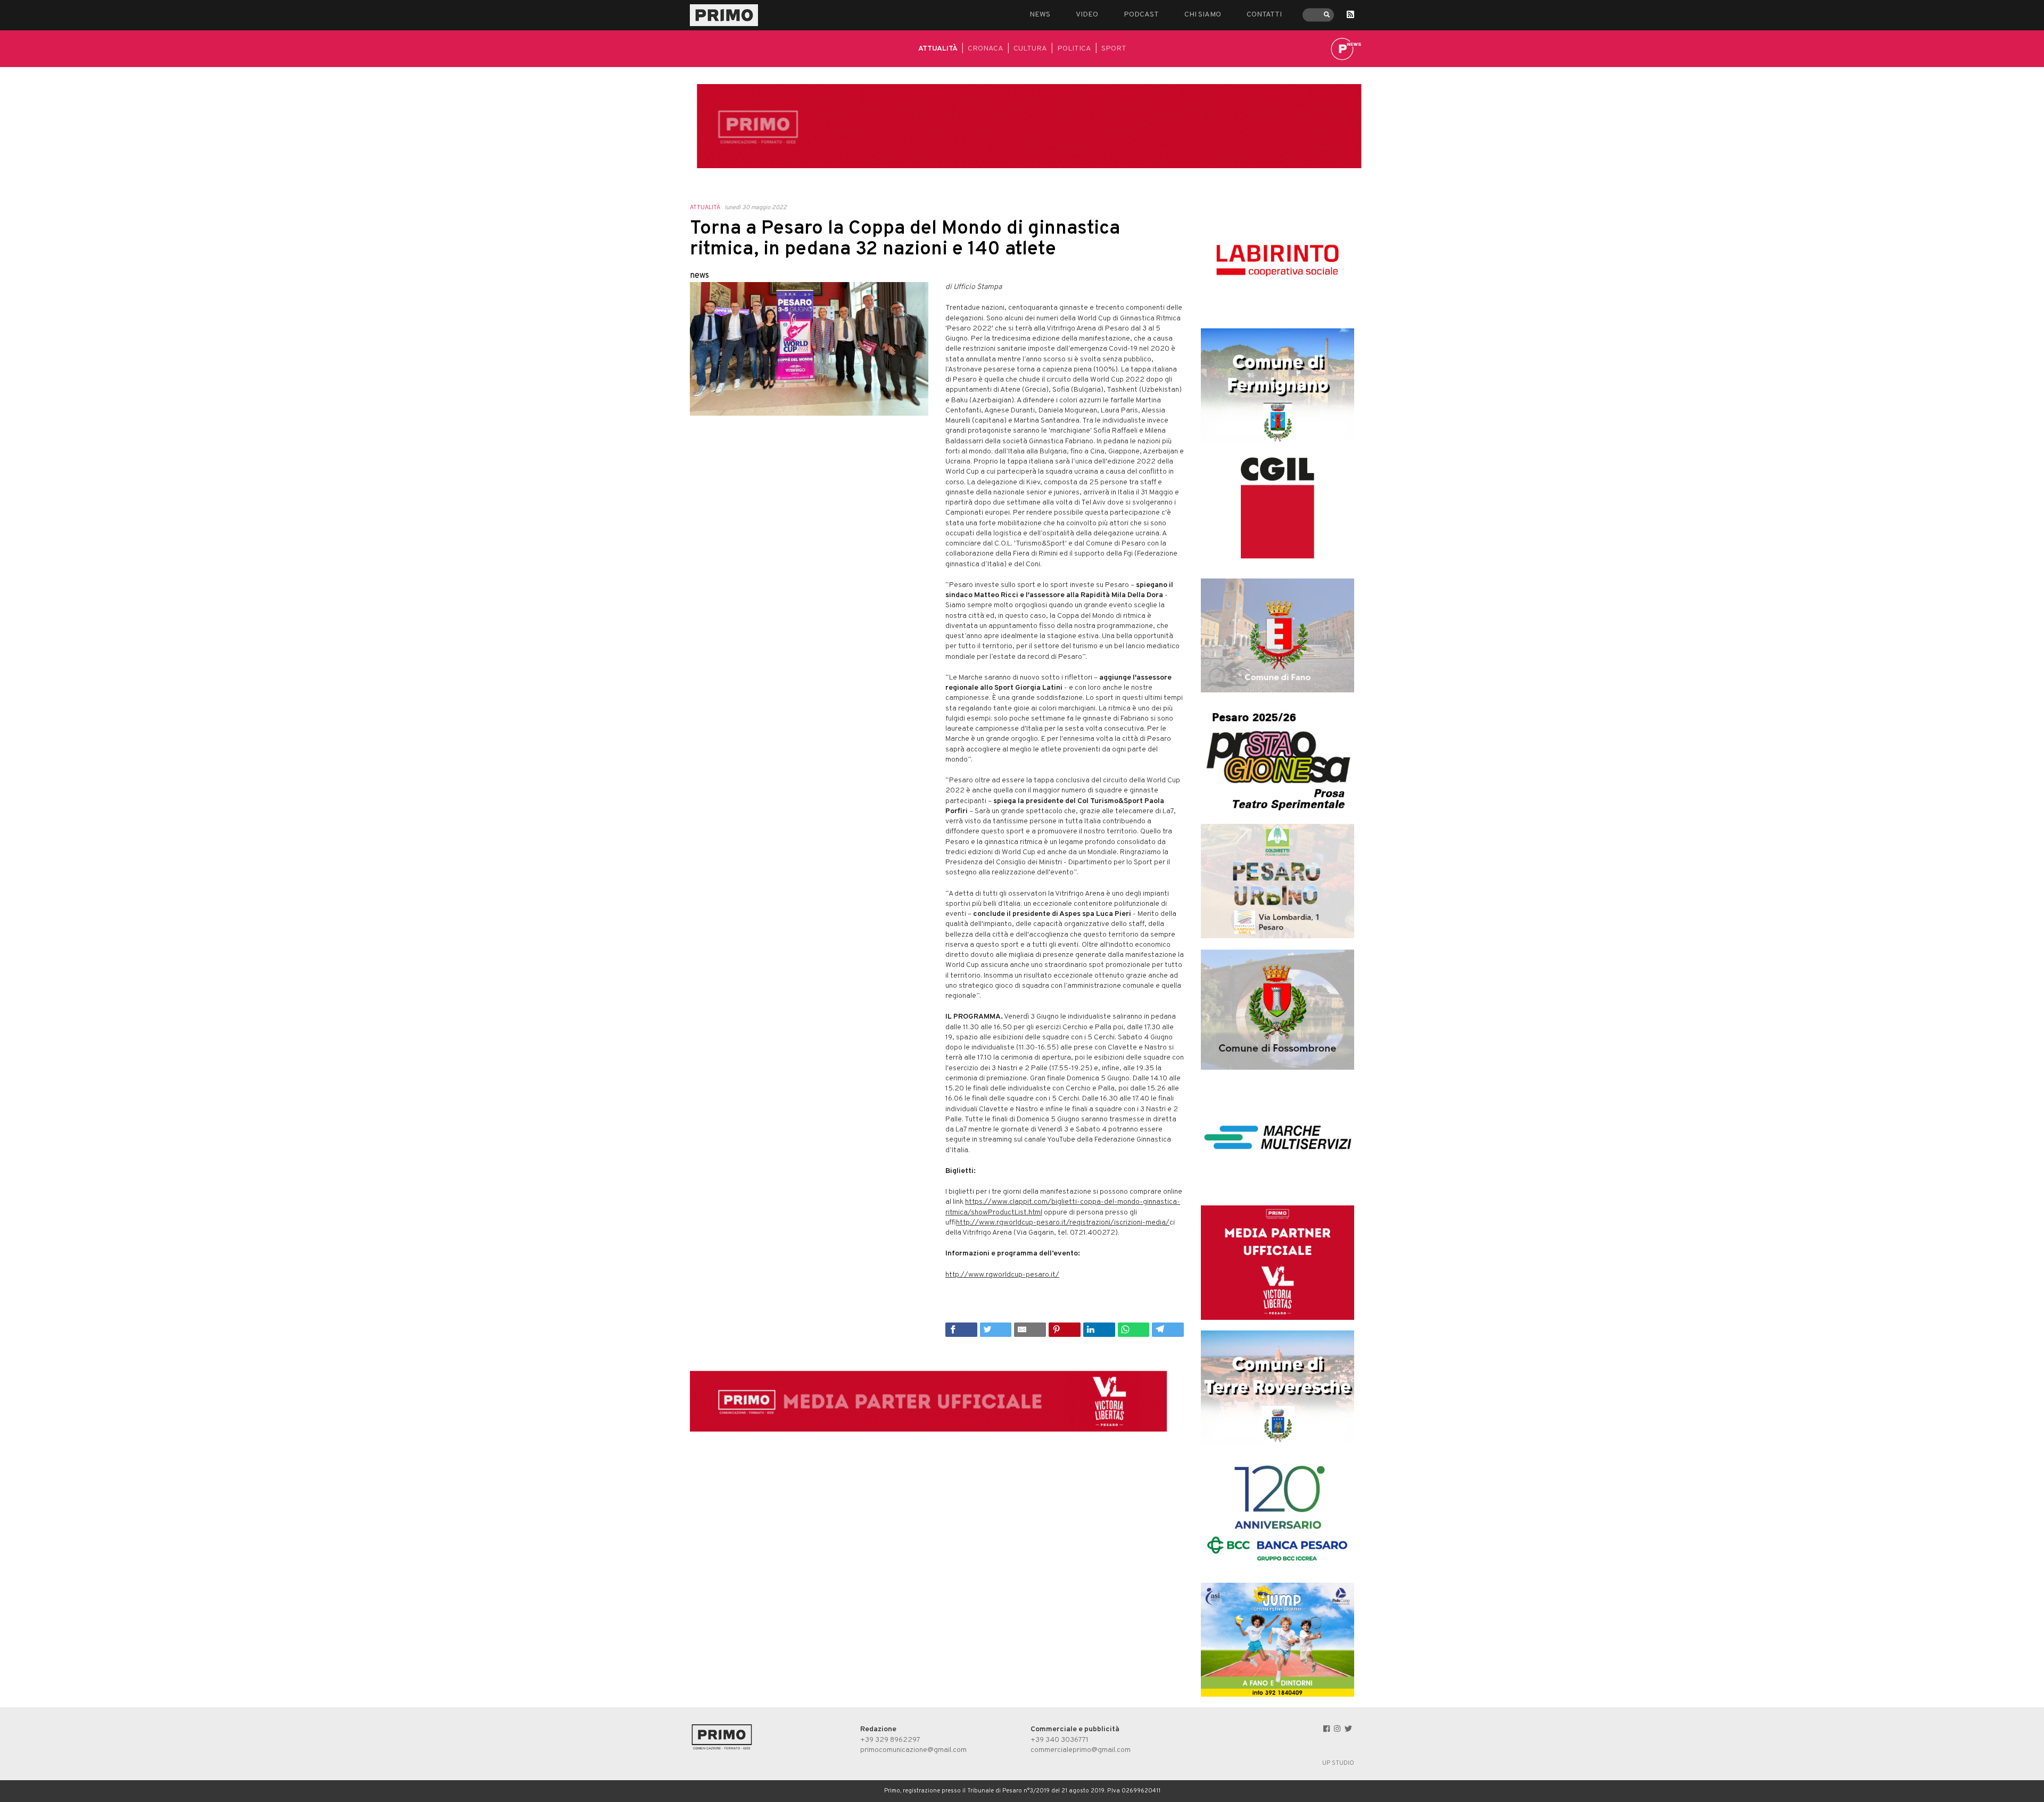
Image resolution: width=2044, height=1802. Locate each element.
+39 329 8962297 (890, 1740)
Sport (1114, 49)
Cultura (1030, 49)
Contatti (1264, 15)
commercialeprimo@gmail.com (1081, 1750)
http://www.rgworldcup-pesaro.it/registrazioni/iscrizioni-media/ (1063, 1223)
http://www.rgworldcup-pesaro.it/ (1002, 1275)
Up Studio (1338, 1763)
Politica (1074, 49)
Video (1087, 15)
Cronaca (986, 49)
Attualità (938, 49)
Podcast (1141, 15)
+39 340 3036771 (1060, 1740)
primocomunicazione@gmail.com (913, 1750)
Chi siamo (1203, 15)
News (1040, 15)
